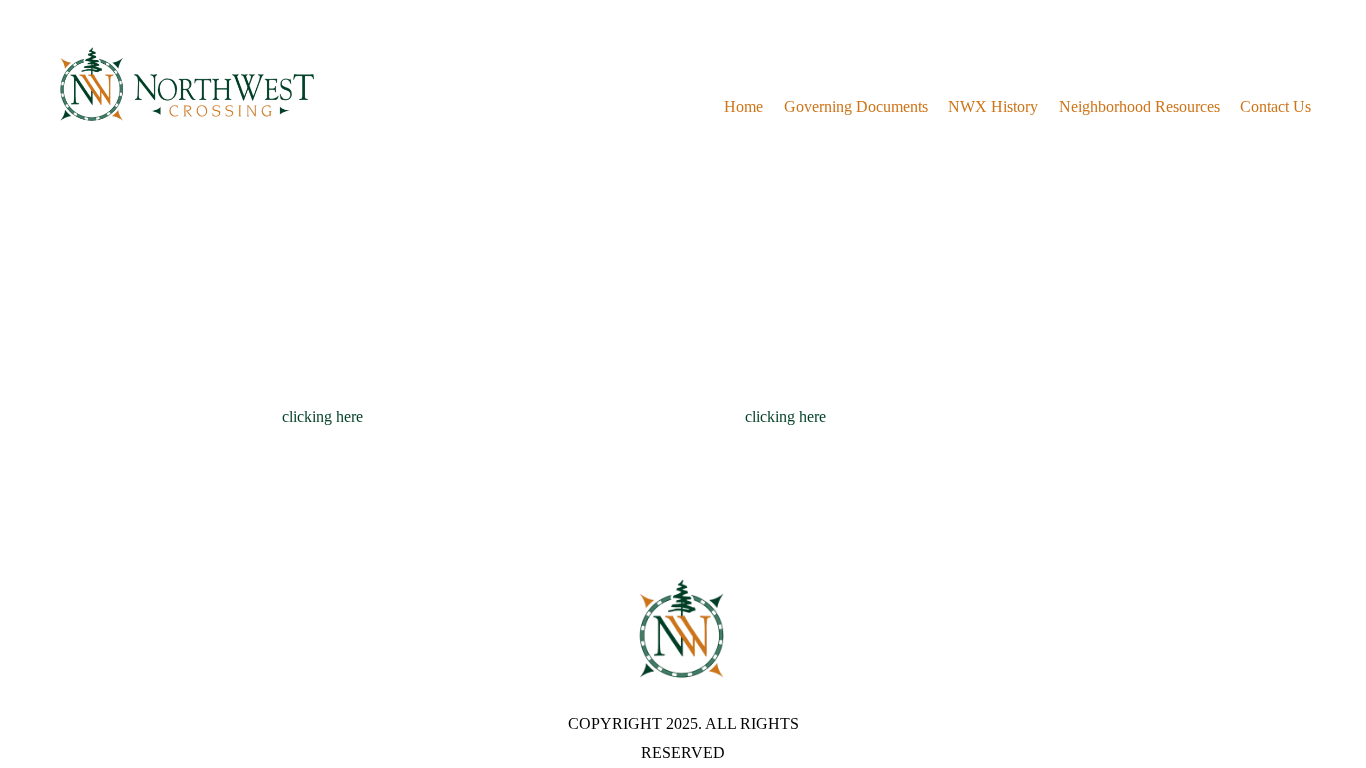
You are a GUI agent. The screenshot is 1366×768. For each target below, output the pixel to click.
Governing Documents (856, 106)
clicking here (322, 416)
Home (743, 106)
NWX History (993, 106)
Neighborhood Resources (1139, 106)
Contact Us (1275, 106)
